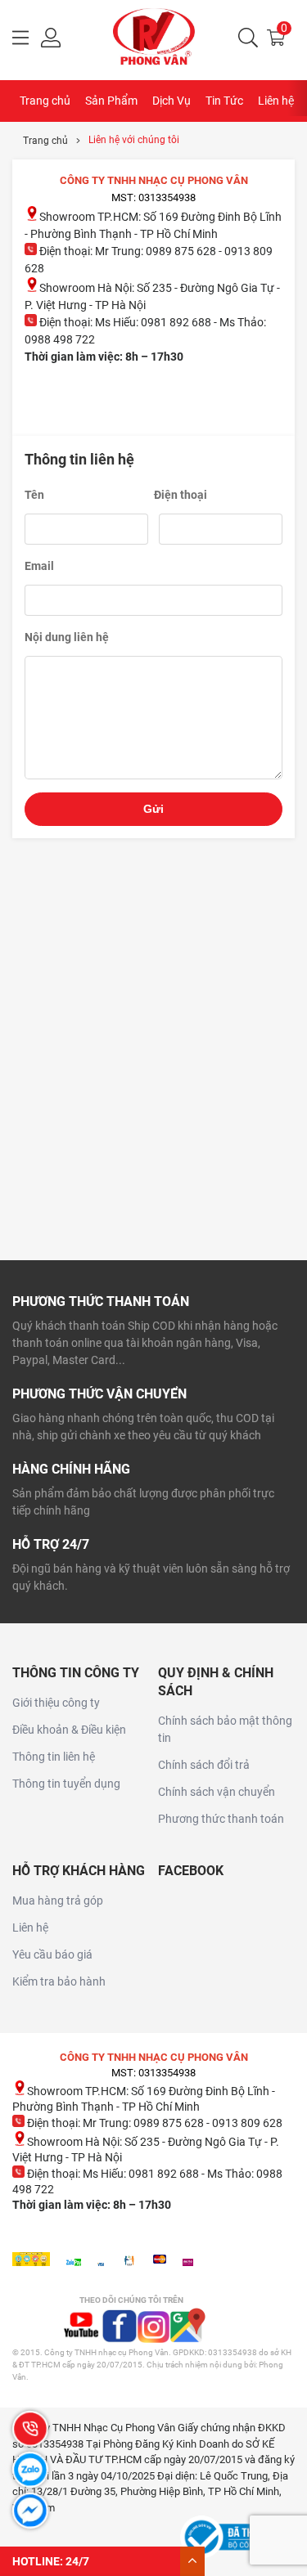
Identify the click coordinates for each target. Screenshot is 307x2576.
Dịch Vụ (172, 101)
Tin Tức (224, 101)
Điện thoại (181, 495)
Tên (34, 495)
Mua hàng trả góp (58, 1901)
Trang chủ (45, 101)
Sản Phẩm (111, 101)
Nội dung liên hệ (67, 637)
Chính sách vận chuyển (217, 1792)
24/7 (77, 2561)
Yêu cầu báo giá (52, 1954)
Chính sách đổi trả (204, 1765)
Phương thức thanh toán (221, 1819)
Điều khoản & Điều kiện (69, 1730)
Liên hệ (276, 101)
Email (39, 566)
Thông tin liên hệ (54, 1757)
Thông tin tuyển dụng (66, 1784)
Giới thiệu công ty (56, 1703)
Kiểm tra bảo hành (59, 1981)
